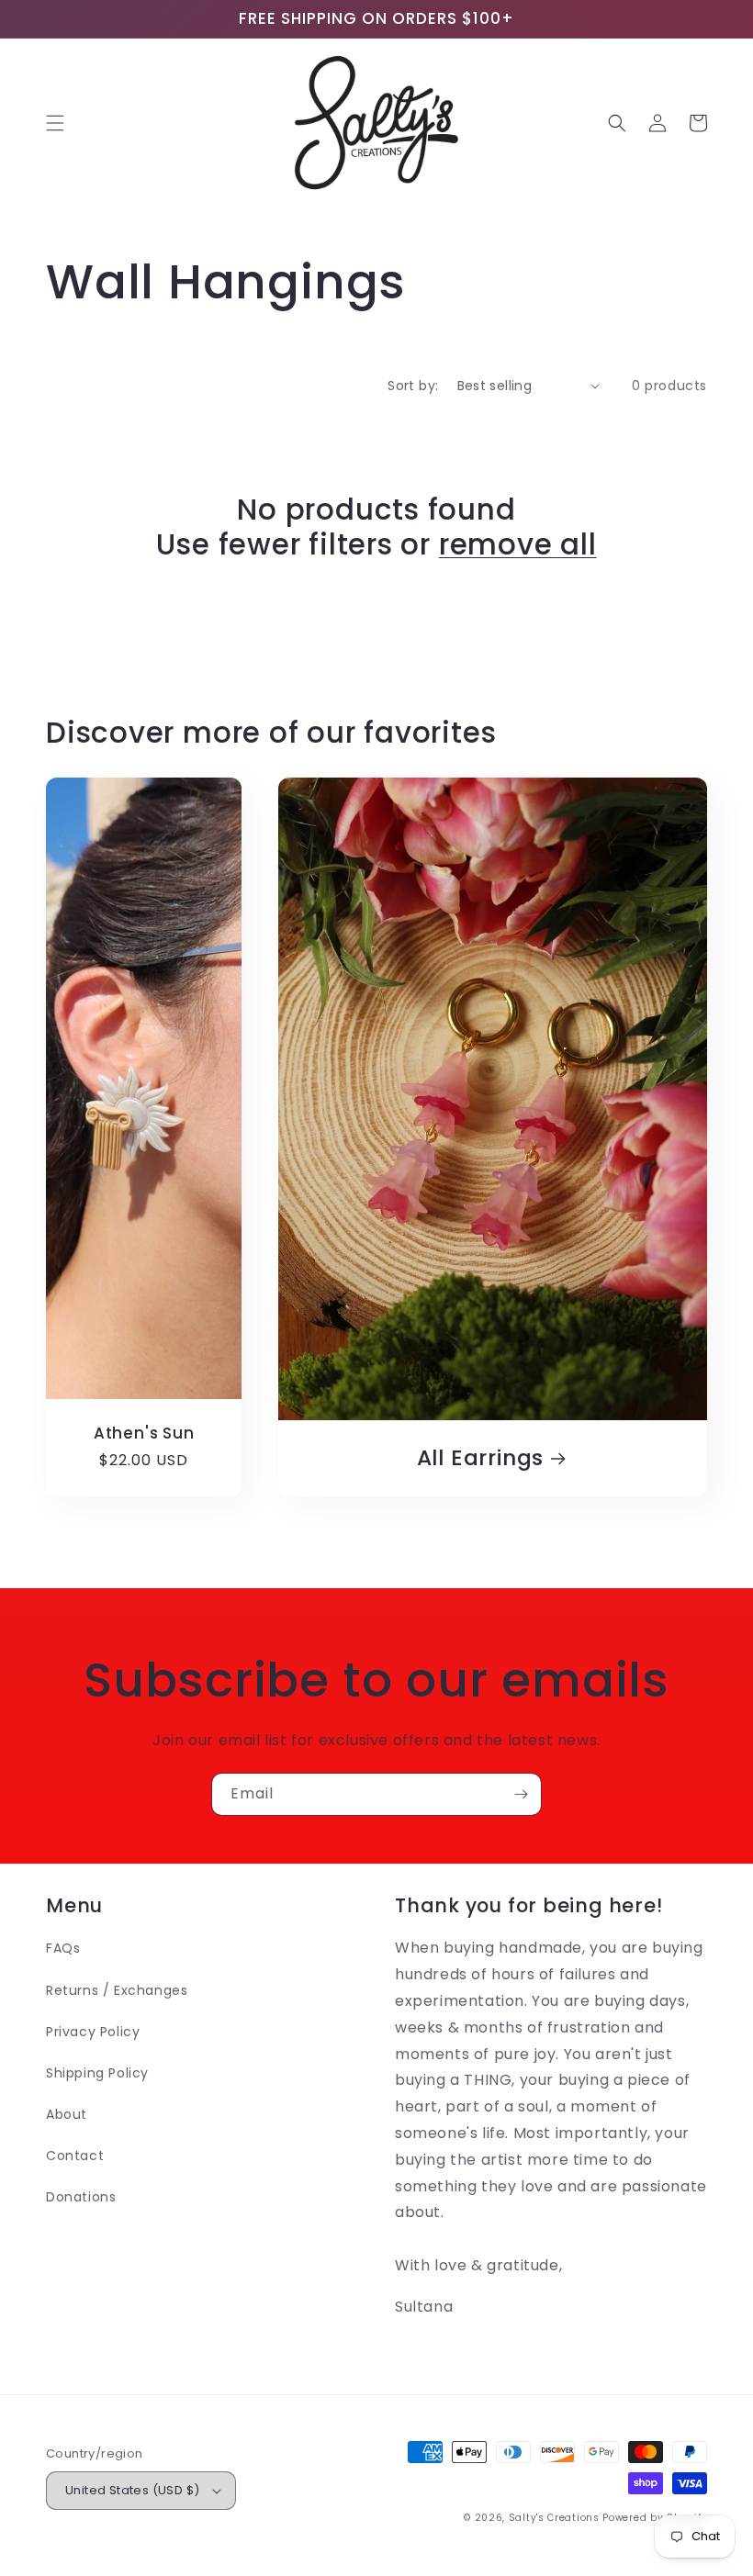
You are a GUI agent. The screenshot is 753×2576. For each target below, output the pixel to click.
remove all (518, 544)
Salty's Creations (554, 2518)
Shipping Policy (97, 2073)
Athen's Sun (144, 1434)
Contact (75, 2156)
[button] (55, 123)
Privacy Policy (93, 2032)
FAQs (63, 1948)
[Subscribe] (521, 1794)
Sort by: (413, 386)
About (67, 2114)
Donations (81, 2197)
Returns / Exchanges (117, 1990)
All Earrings (480, 1458)
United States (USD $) (132, 2490)
